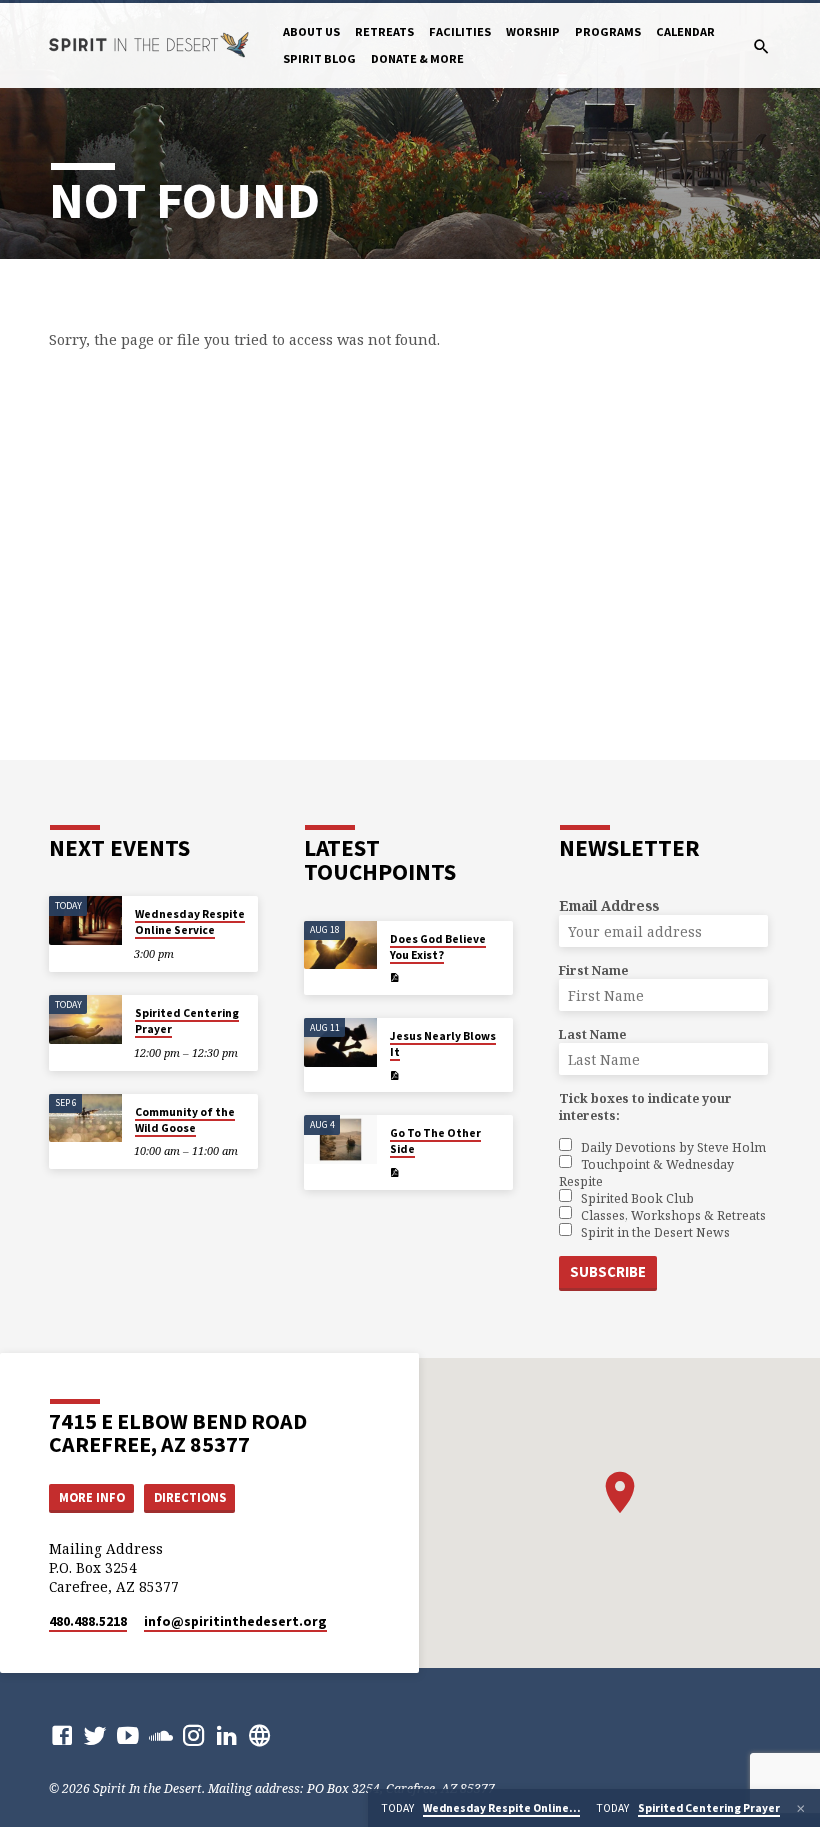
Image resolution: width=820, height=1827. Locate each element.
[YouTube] (128, 1735)
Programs (608, 31)
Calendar (685, 31)
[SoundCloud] (161, 1735)
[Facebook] (62, 1735)
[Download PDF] (394, 977)
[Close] (801, 1808)
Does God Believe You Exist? (438, 947)
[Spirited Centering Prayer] (85, 1019)
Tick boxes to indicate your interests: (645, 1107)
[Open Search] (761, 46)
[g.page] (260, 1735)
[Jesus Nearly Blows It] (340, 1042)
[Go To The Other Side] (340, 1139)
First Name (593, 970)
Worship (533, 31)
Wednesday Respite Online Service (190, 922)
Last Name (592, 1034)
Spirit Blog (319, 58)
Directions (190, 1497)
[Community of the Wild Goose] (85, 1118)
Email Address (609, 905)
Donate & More (417, 58)
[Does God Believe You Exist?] (340, 945)
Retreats (384, 31)
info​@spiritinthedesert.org (235, 1621)
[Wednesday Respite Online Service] (85, 920)
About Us (311, 31)
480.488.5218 (88, 1621)
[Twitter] (95, 1735)
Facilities (460, 31)
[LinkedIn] (227, 1735)
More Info (92, 1497)
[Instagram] (194, 1735)
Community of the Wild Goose (185, 1120)
